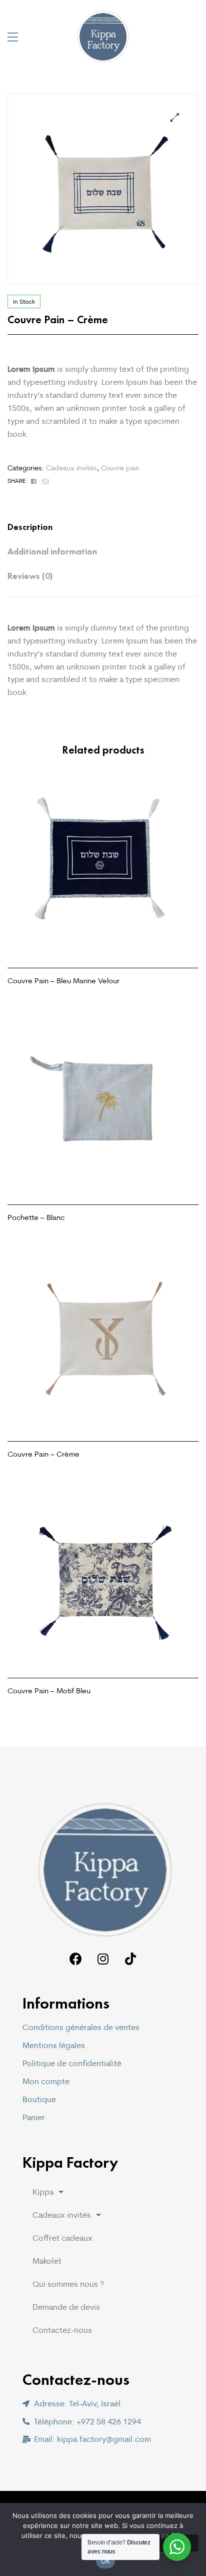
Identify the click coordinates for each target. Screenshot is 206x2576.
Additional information (52, 551)
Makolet (47, 2261)
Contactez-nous (62, 2330)
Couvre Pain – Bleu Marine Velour (63, 981)
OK (106, 2561)
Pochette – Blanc (36, 1217)
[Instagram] (103, 1959)
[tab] (93, 527)
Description (30, 527)
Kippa (43, 2192)
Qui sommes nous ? (68, 2284)
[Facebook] (76, 1959)
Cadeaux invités (71, 468)
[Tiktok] (131, 1959)
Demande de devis (66, 2307)
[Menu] (13, 37)
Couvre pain (120, 468)
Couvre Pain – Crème (43, 1454)
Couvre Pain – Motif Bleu (49, 1691)
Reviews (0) (30, 576)
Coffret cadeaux (62, 2238)
